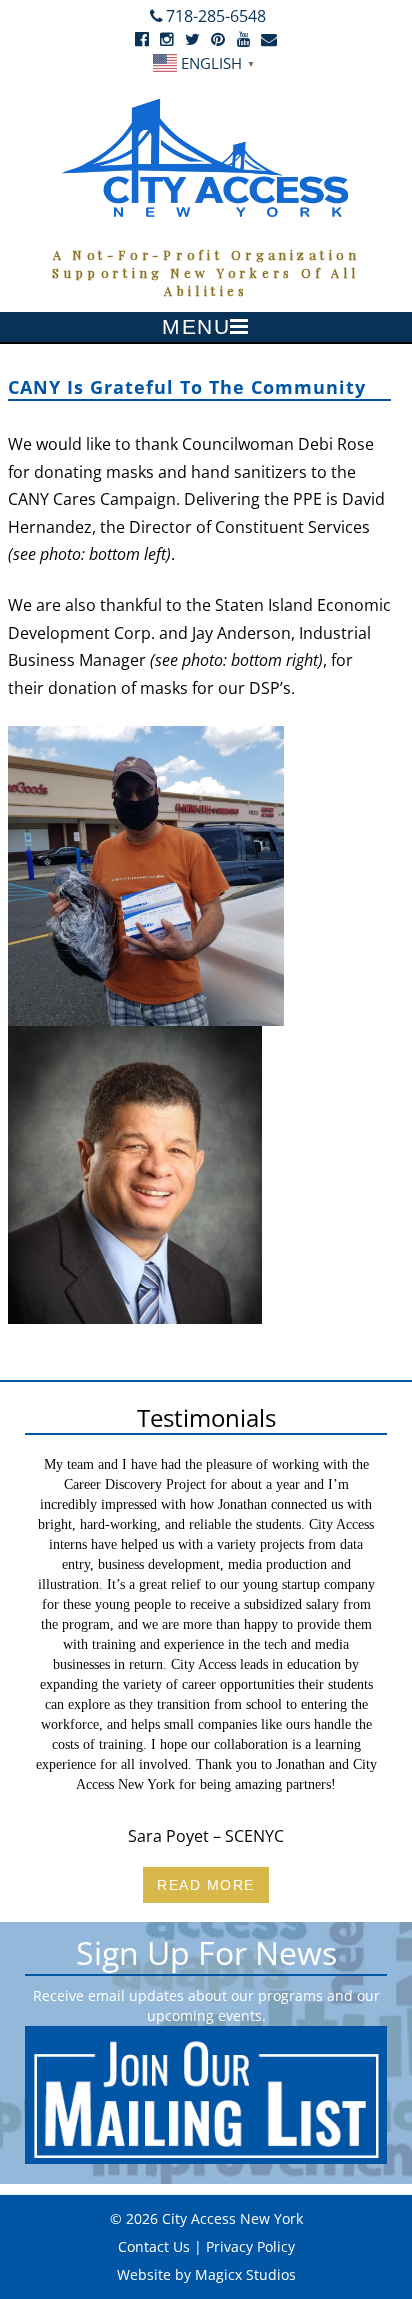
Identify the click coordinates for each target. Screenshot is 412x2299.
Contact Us (154, 2246)
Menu (196, 326)
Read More (206, 1885)
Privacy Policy (250, 2246)
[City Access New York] (206, 156)
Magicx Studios (245, 2274)
